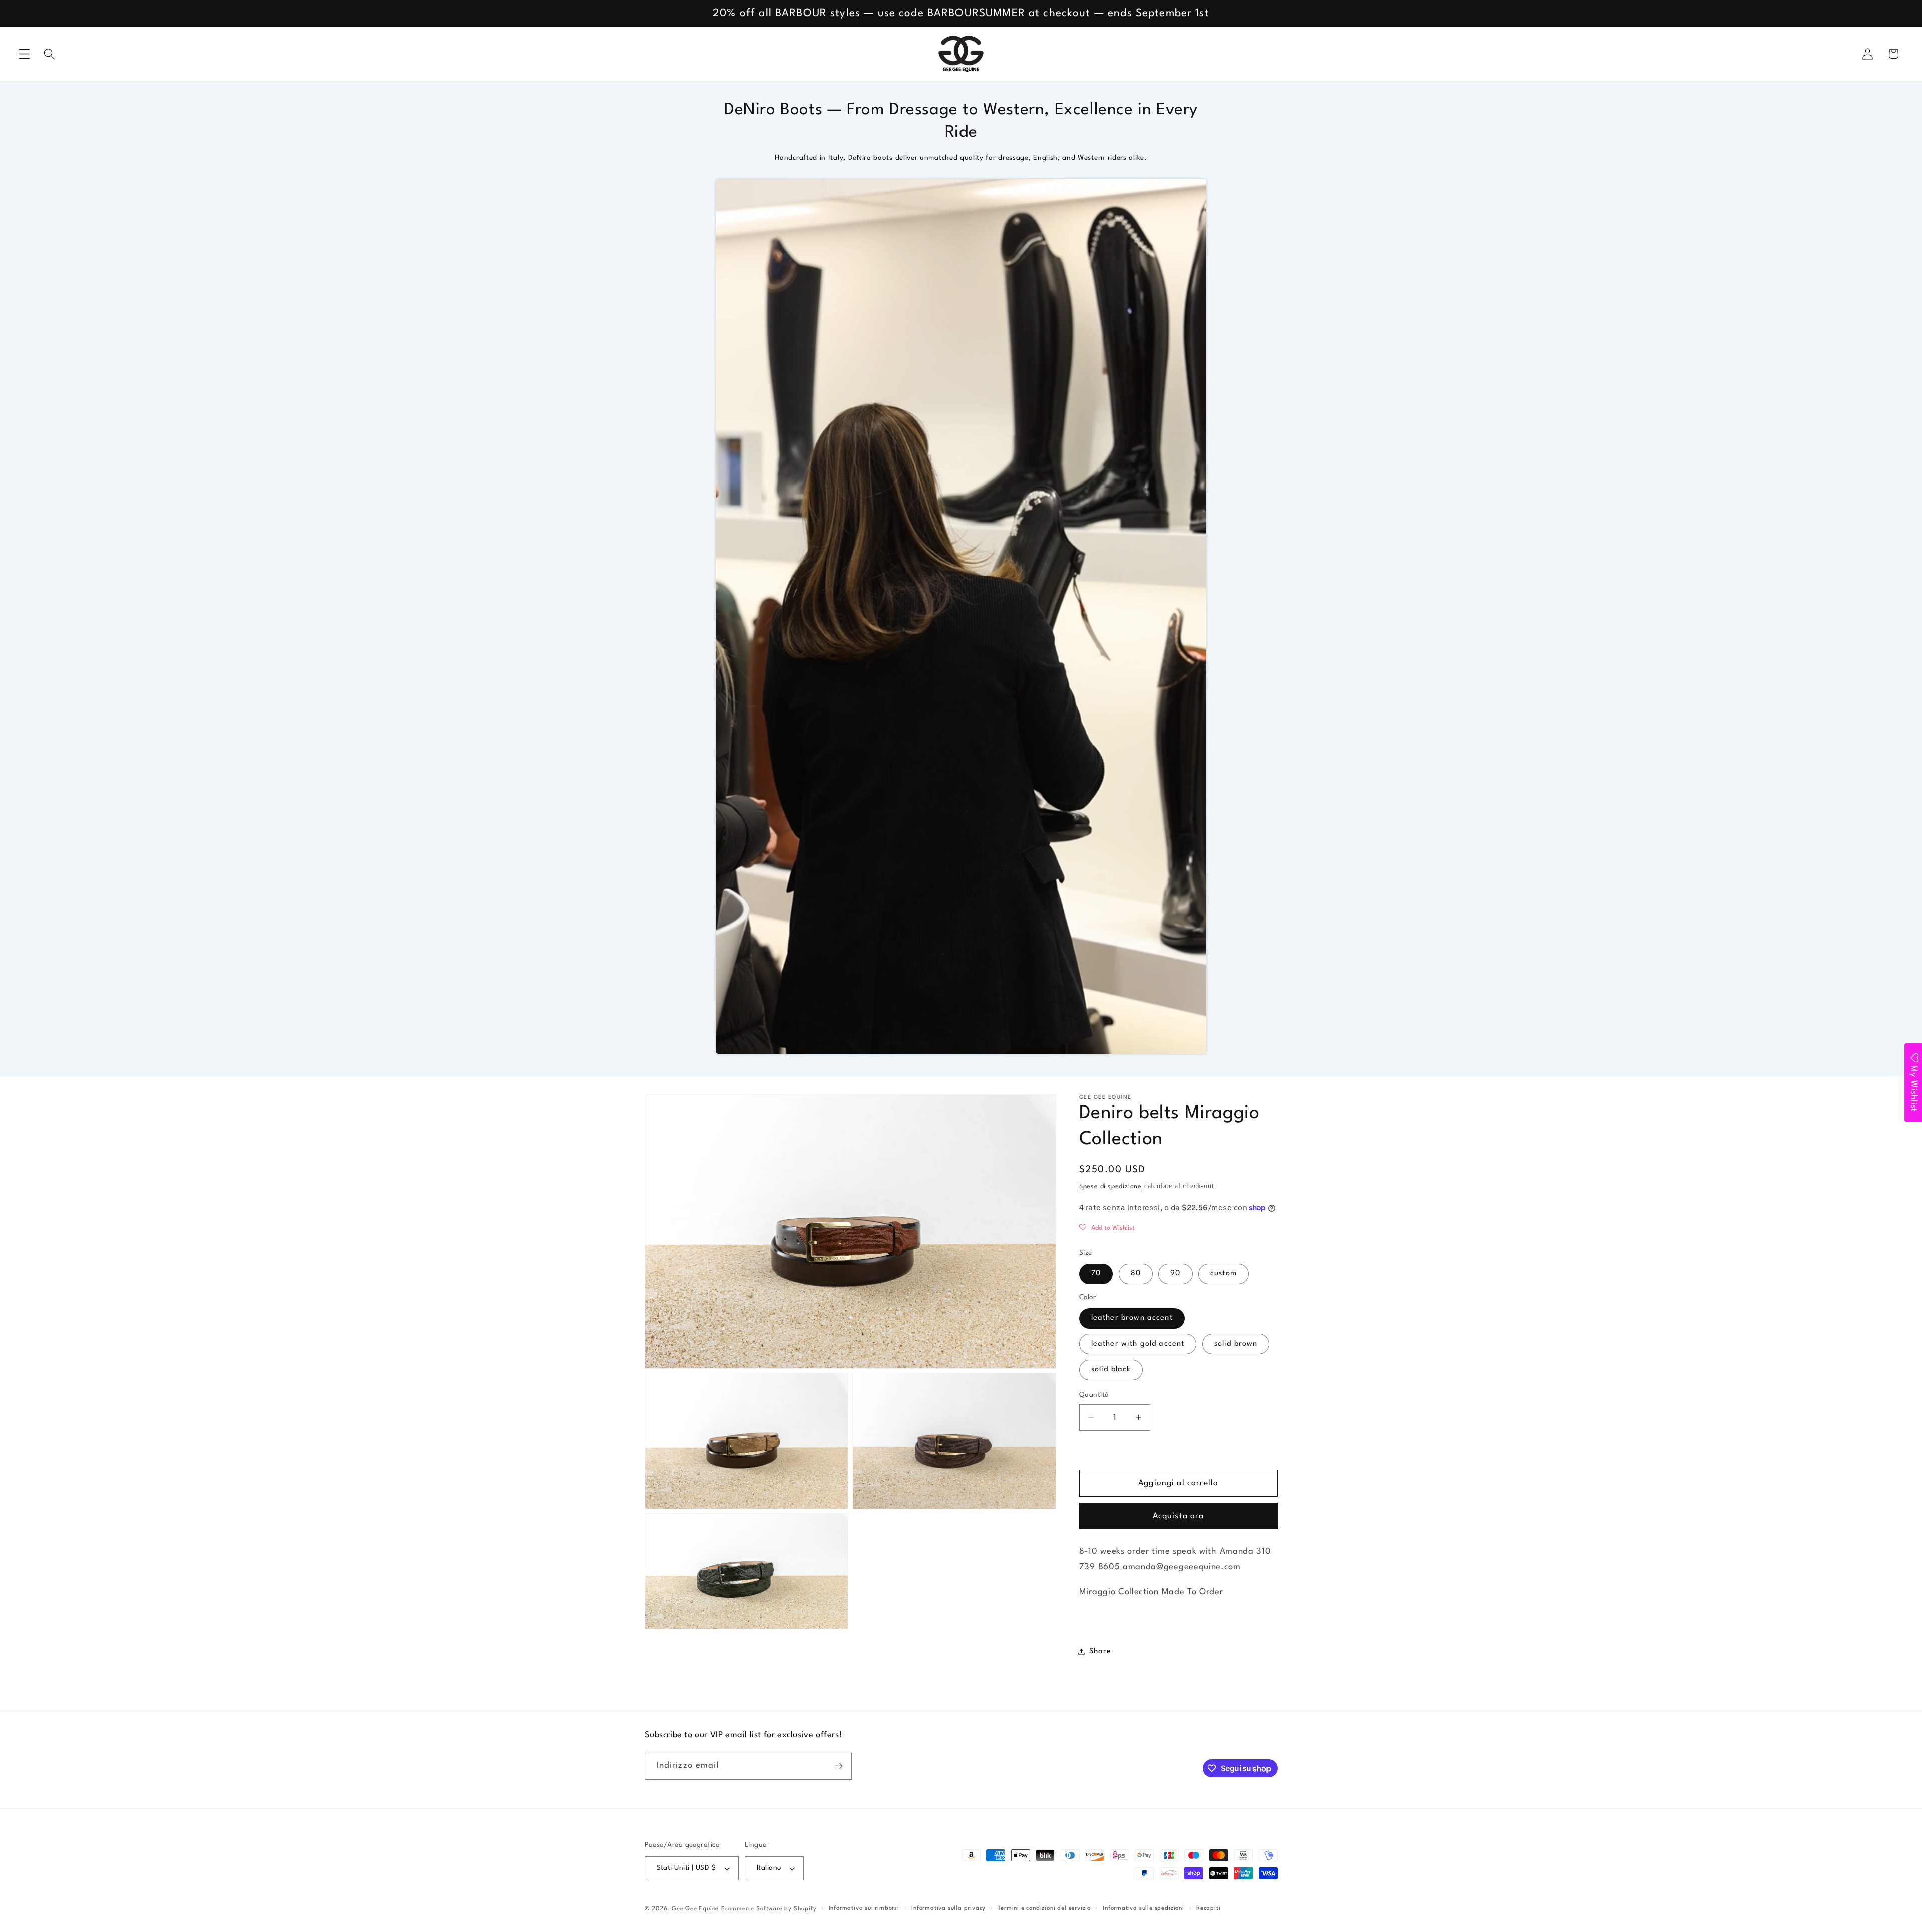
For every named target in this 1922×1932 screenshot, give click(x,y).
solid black (1111, 1370)
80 (1136, 1274)
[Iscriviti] (839, 1766)
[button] (24, 54)
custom (1224, 1274)
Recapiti (1208, 1908)
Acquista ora (1178, 1516)
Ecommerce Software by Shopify (769, 1909)
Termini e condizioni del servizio (1044, 1908)
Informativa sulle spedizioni (1143, 1908)
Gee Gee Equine (695, 1909)
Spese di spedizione (1110, 1186)
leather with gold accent (1138, 1344)
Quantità (1094, 1395)
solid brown (1236, 1344)
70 (1096, 1274)
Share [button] (1100, 1651)
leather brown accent (1132, 1318)
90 (1175, 1274)
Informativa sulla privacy (948, 1908)
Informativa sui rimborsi (864, 1908)
